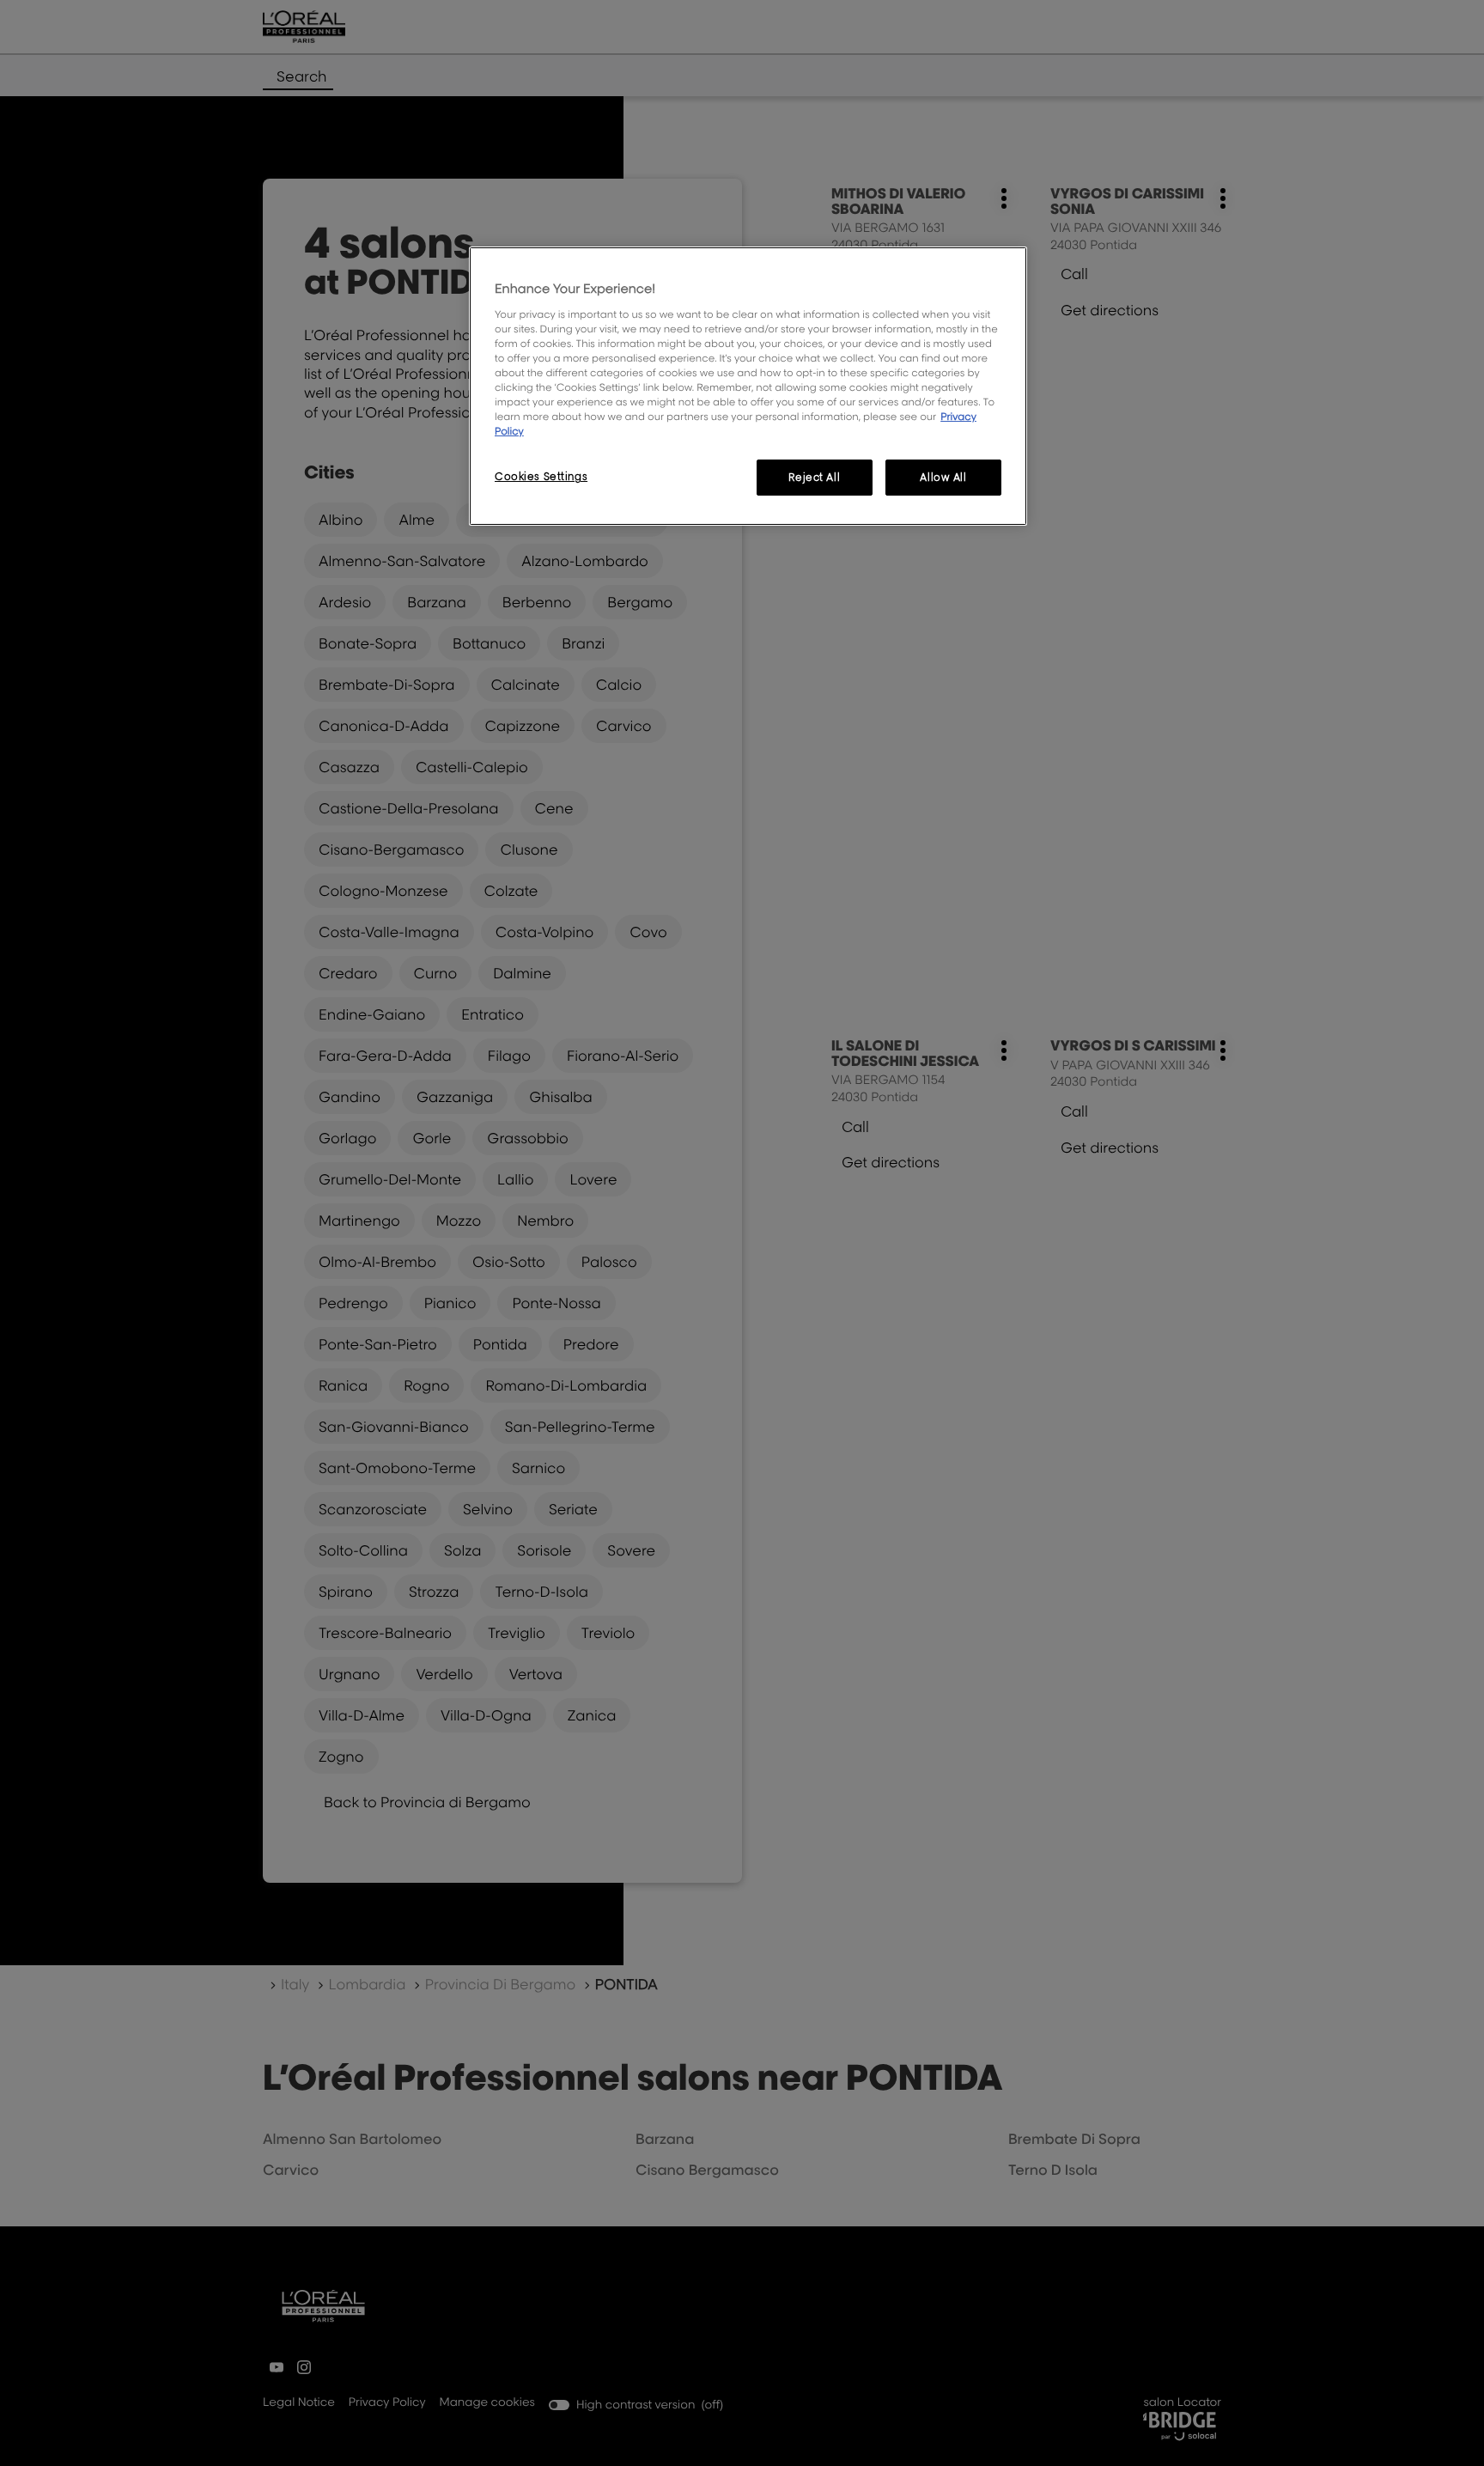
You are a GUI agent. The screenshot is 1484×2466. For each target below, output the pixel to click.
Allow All (943, 477)
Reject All (814, 477)
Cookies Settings (541, 476)
